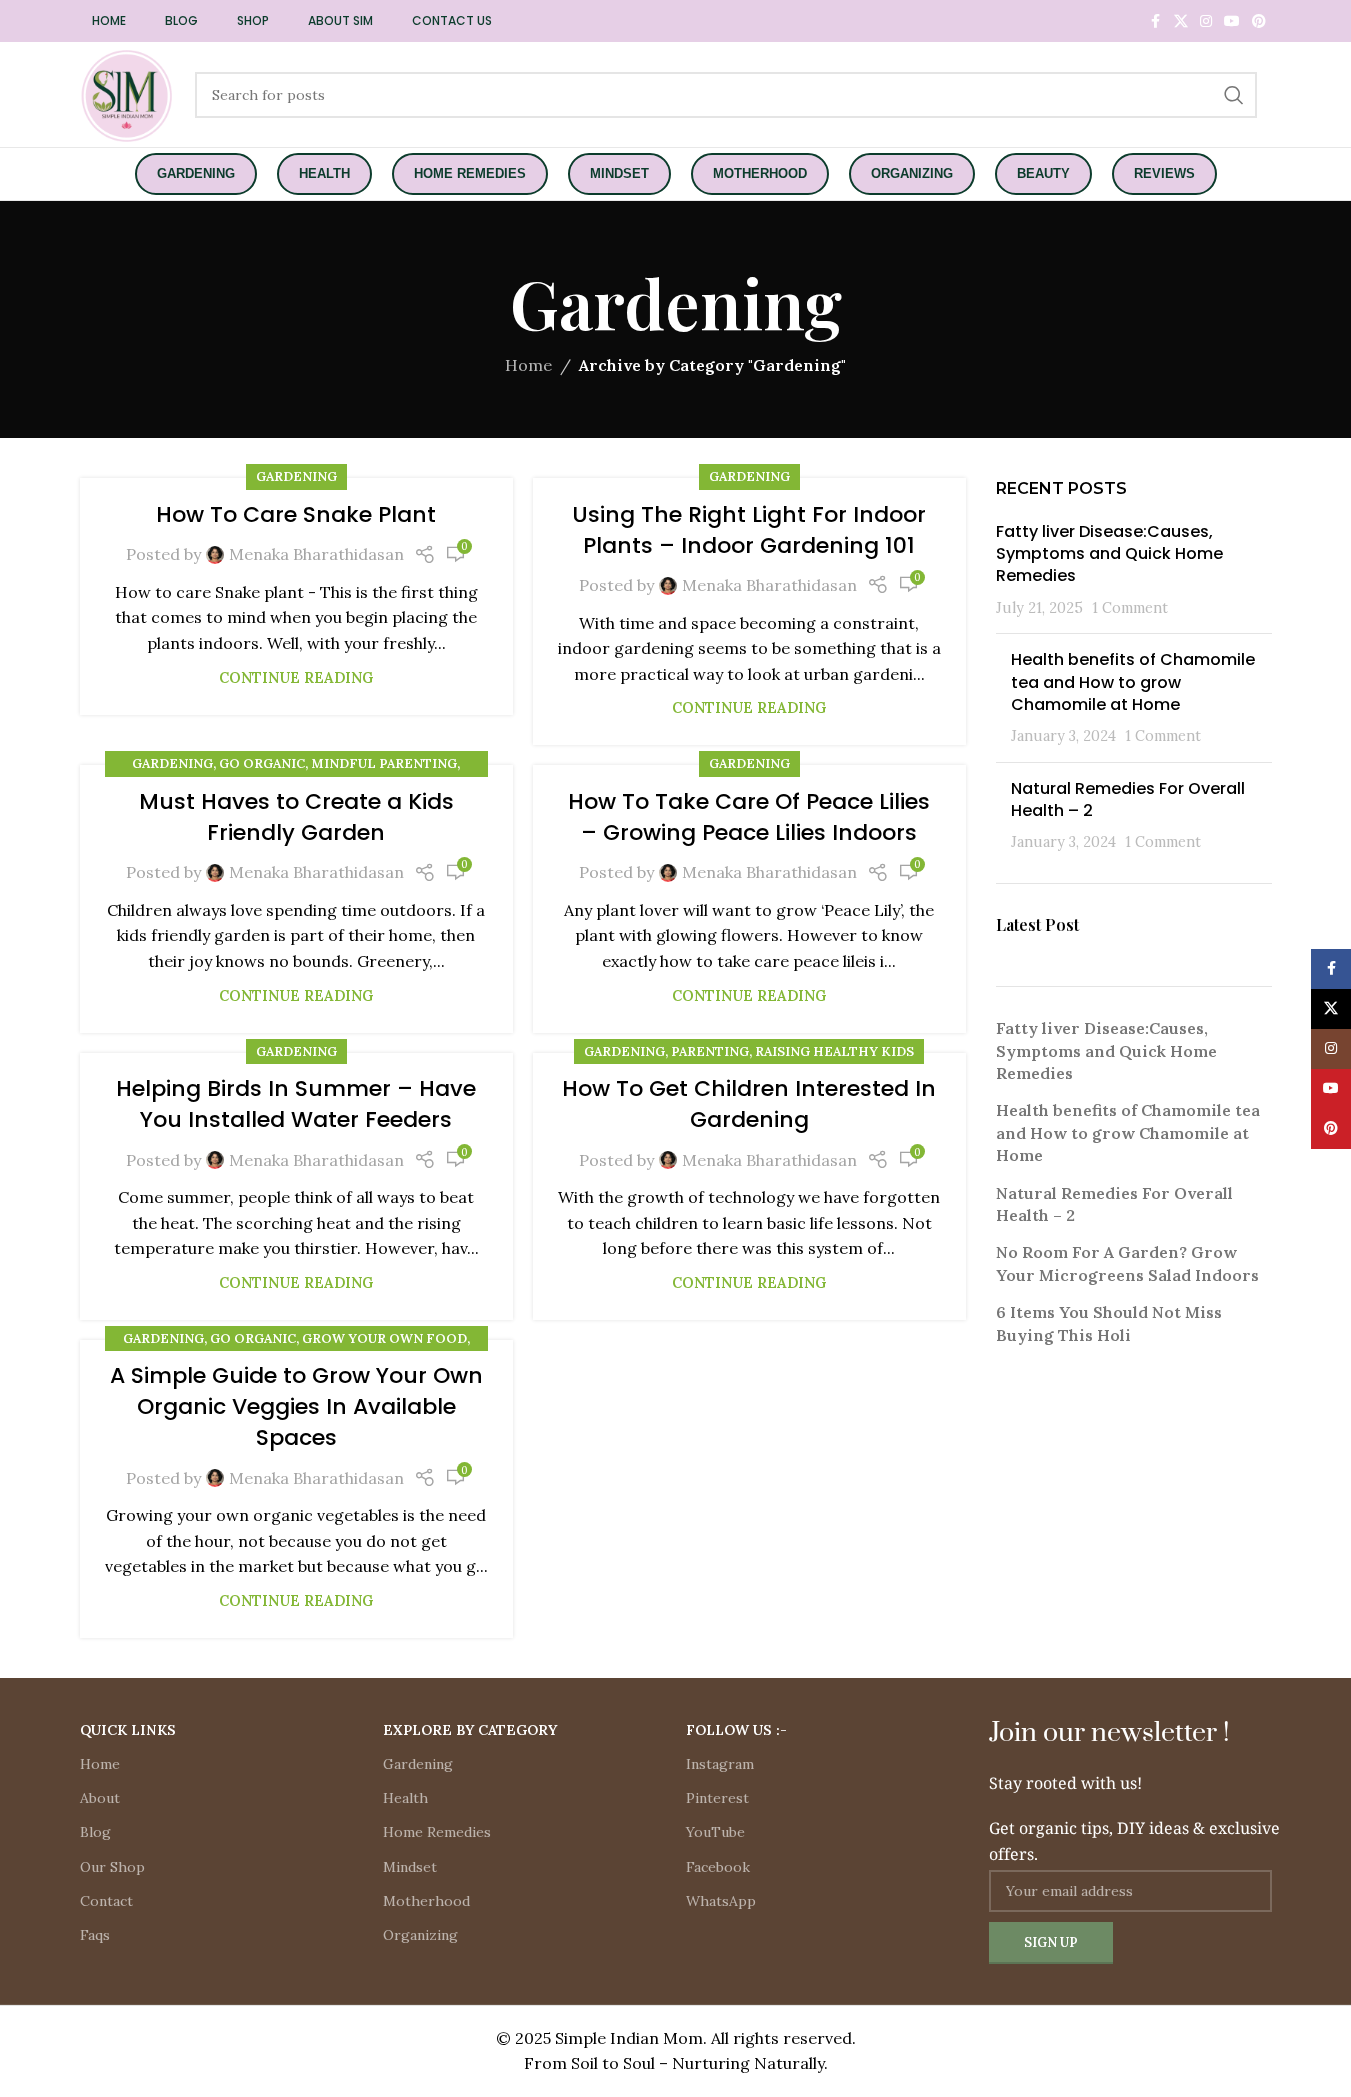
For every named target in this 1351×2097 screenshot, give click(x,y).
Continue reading (296, 678)
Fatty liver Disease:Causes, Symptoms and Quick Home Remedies (1109, 554)
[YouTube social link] (1232, 21)
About (100, 1798)
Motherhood (426, 1901)
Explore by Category (470, 1730)
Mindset (410, 1867)
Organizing (420, 1935)
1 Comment (1130, 608)
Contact (106, 1901)
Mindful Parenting (384, 763)
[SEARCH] (1234, 95)
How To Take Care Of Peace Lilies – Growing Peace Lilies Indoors (749, 817)
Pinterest (717, 1798)
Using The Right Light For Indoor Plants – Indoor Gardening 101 (749, 530)
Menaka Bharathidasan (316, 554)
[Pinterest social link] (1259, 21)
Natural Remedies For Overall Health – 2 (1128, 799)
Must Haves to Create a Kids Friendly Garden (296, 817)
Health (405, 1798)
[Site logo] (127, 93)
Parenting (710, 1051)
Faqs (95, 1935)
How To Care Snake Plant (296, 514)
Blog (95, 1832)
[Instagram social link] (1206, 21)
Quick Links (128, 1730)
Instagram (720, 1764)
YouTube (715, 1832)
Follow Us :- (736, 1730)
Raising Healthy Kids (834, 1051)
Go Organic (262, 763)
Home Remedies (437, 1832)
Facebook (718, 1867)
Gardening (296, 476)
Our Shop (112, 1867)
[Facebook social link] (1156, 21)
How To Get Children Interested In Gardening (749, 1104)
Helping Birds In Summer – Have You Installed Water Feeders (296, 1104)
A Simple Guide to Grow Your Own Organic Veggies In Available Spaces (296, 1406)
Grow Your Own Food (384, 1338)
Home (528, 365)
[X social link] (1181, 21)
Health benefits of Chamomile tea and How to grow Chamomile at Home (1133, 682)
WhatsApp (721, 1901)
